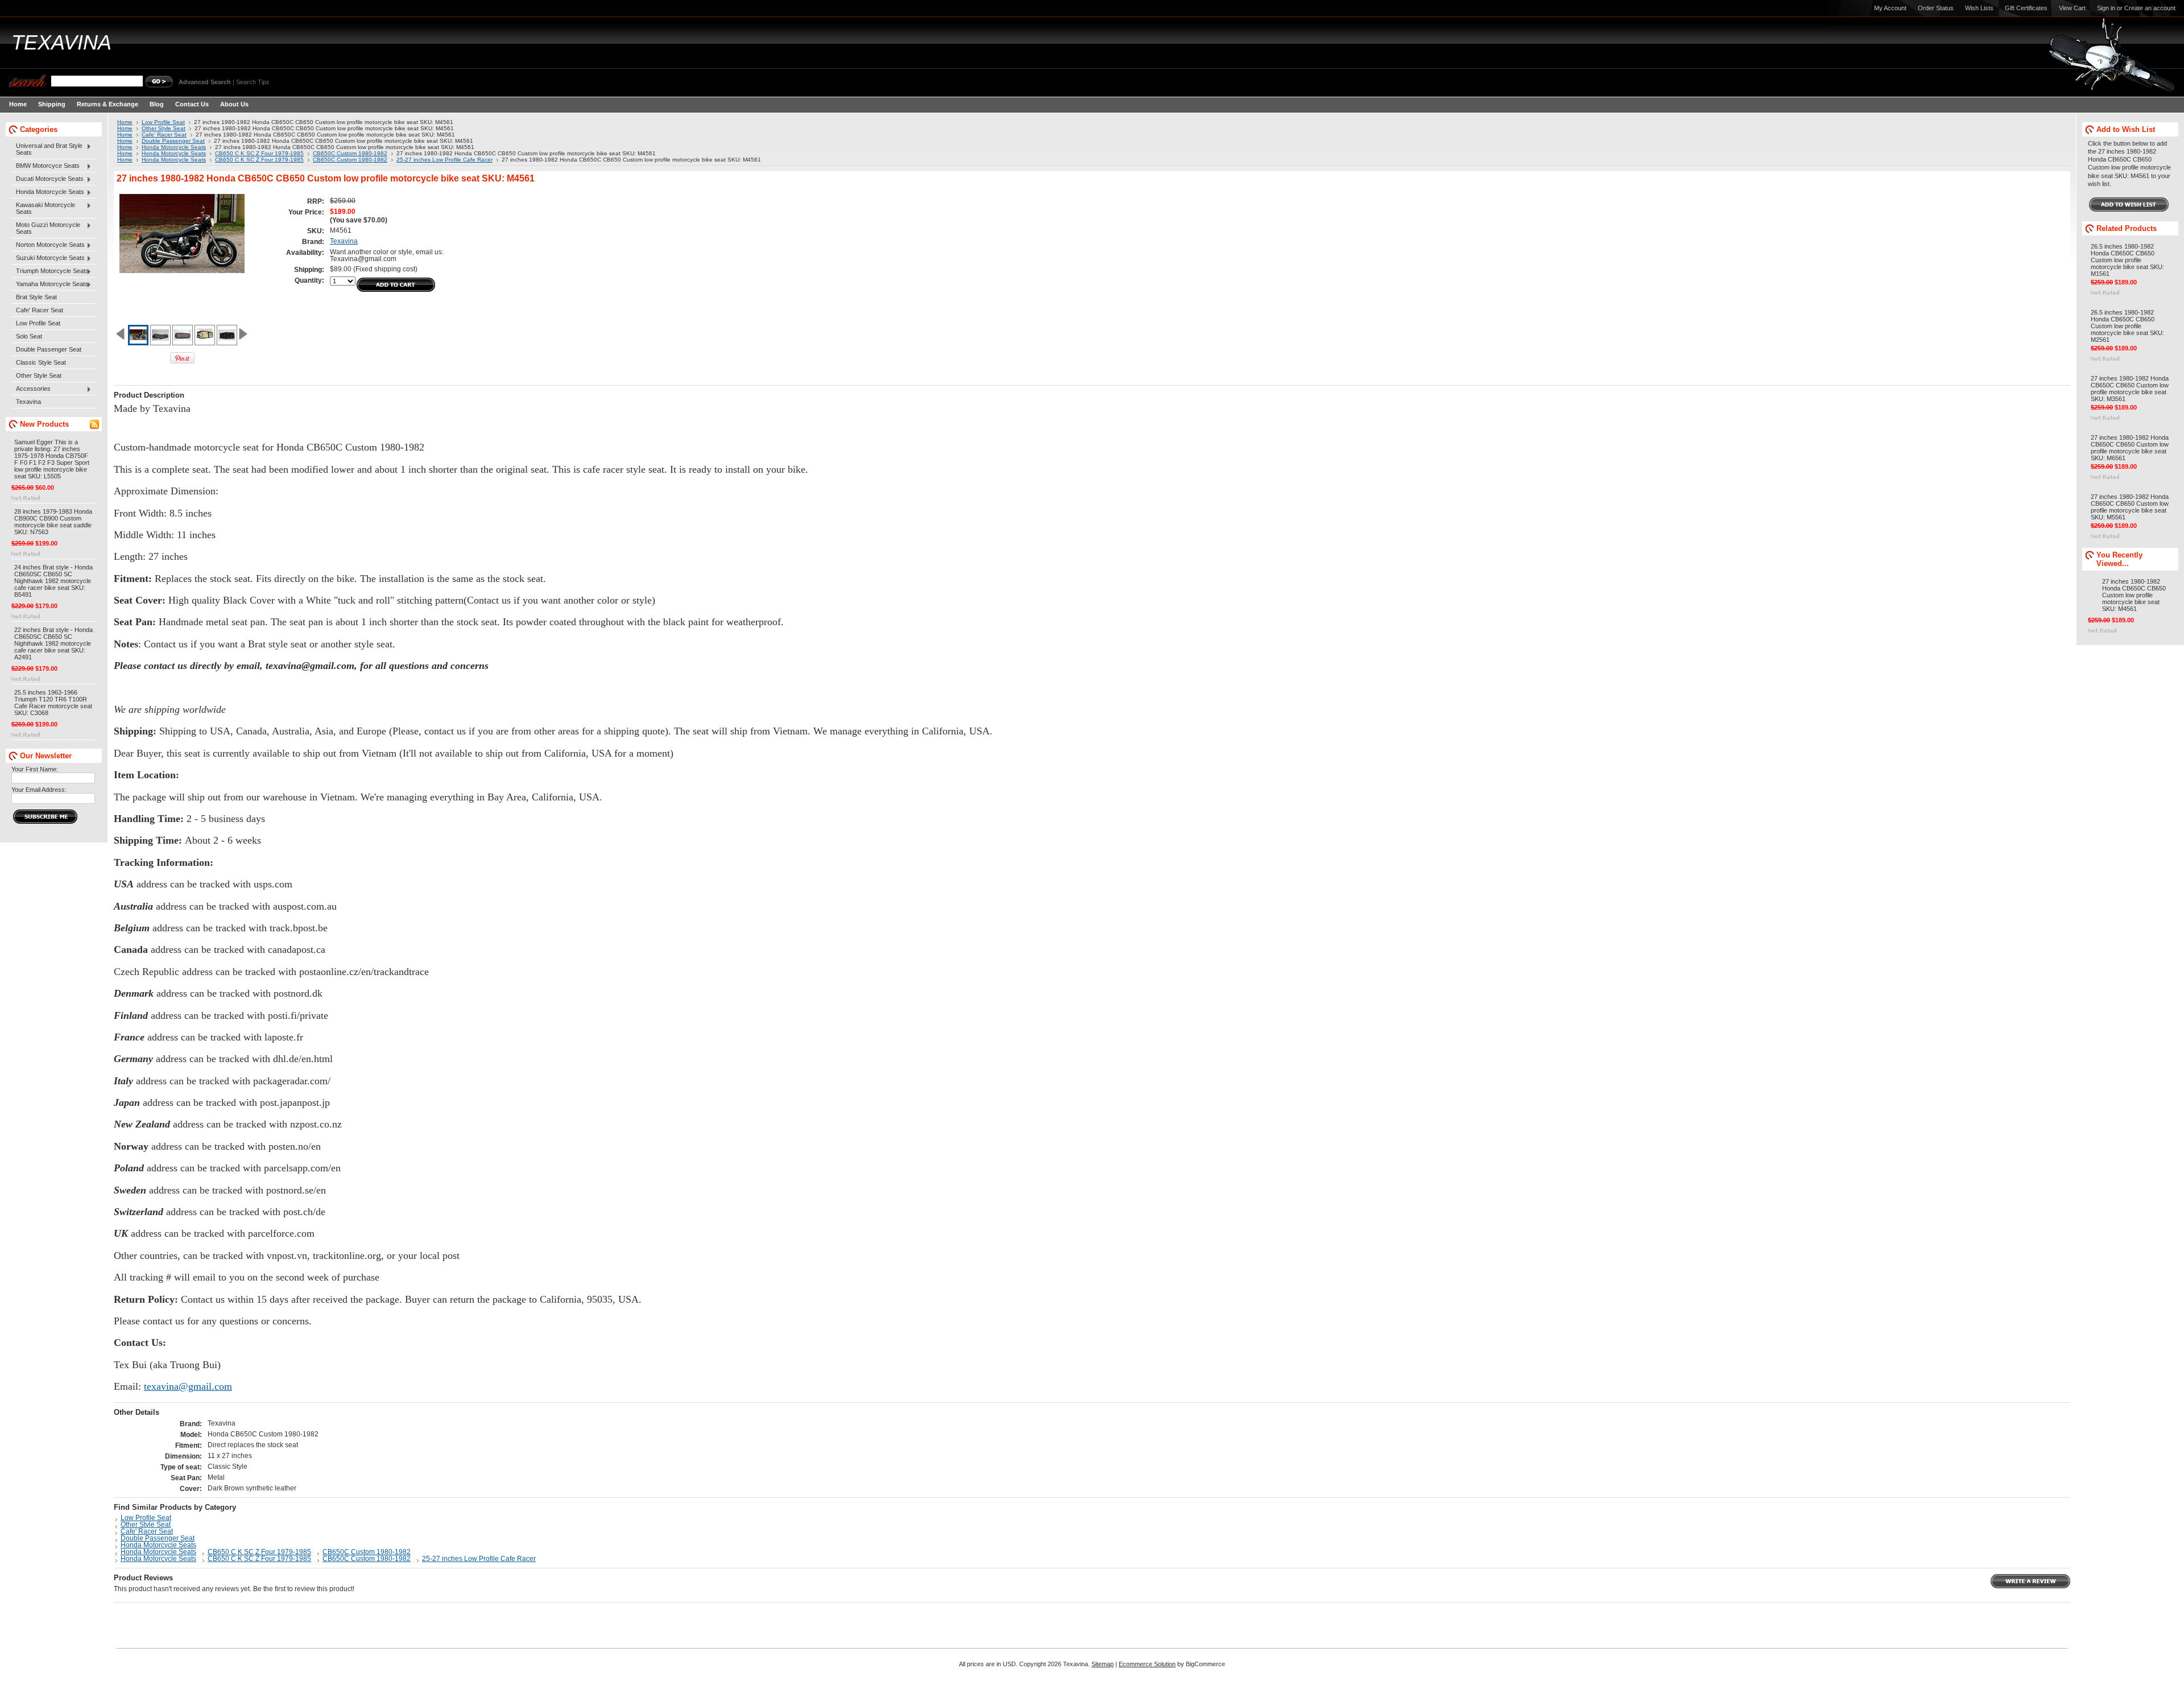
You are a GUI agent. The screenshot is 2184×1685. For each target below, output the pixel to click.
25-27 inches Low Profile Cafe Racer (444, 160)
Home (125, 122)
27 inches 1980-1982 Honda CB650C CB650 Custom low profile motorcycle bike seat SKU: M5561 (2130, 507)
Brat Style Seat (36, 297)
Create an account (2150, 8)
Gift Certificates (2026, 8)
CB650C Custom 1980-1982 (350, 153)
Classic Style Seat (41, 362)
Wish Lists (1979, 8)
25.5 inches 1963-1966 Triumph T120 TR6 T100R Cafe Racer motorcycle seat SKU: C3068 (53, 703)
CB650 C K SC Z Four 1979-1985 (259, 153)
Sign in (2106, 8)
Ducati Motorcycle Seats (47, 179)
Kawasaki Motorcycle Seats (43, 208)
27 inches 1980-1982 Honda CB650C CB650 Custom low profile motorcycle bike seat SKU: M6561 (2130, 448)
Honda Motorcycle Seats (48, 192)
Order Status (1936, 8)
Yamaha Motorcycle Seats (50, 284)
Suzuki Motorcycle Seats (48, 258)
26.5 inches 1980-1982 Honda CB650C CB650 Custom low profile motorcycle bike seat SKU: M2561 (2127, 326)
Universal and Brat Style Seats (47, 149)
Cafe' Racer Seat (40, 310)
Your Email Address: (39, 790)
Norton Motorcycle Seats (48, 245)
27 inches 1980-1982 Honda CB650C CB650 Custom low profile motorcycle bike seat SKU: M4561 (2134, 595)
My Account (1890, 8)
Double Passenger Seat (49, 349)
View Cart (2072, 8)
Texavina (28, 402)
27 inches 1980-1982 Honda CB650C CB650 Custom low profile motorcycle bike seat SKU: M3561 (2130, 389)
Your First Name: (35, 769)
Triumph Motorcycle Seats (50, 271)
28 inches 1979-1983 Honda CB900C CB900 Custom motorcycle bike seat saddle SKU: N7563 (53, 522)
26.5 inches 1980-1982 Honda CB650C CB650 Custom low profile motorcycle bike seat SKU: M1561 (2127, 260)
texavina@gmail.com (188, 1386)
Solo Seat (29, 336)
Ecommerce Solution (1147, 1664)
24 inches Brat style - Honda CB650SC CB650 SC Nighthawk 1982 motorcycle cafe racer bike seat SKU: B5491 (53, 581)
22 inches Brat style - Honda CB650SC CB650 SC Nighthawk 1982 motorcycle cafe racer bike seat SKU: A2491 (53, 643)
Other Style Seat (39, 375)
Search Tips (253, 82)
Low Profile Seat (38, 323)
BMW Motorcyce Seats (45, 166)
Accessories (31, 389)
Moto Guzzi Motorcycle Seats (46, 228)
